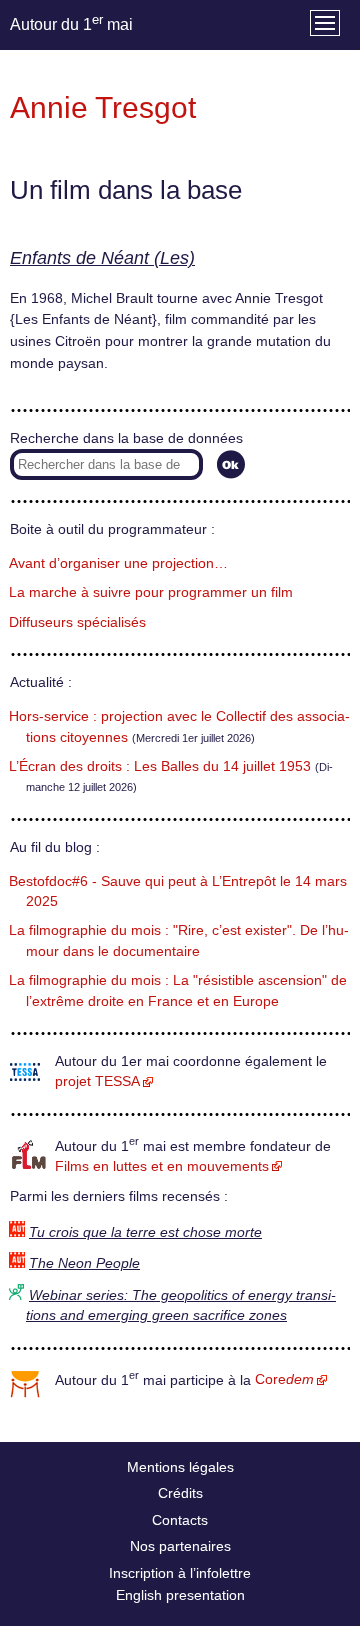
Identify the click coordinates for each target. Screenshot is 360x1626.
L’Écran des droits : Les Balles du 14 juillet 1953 (160, 766)
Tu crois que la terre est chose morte (145, 1232)
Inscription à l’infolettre (180, 1573)
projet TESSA (97, 1081)
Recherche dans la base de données (126, 438)
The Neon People (84, 1263)
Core (284, 1379)
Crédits (180, 1493)
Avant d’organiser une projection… (118, 563)
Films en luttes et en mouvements (162, 1166)
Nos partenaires (180, 1546)
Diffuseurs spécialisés (77, 622)
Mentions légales (180, 1467)
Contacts (180, 1520)
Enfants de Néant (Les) (102, 258)
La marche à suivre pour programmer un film (151, 592)
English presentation (180, 1595)
